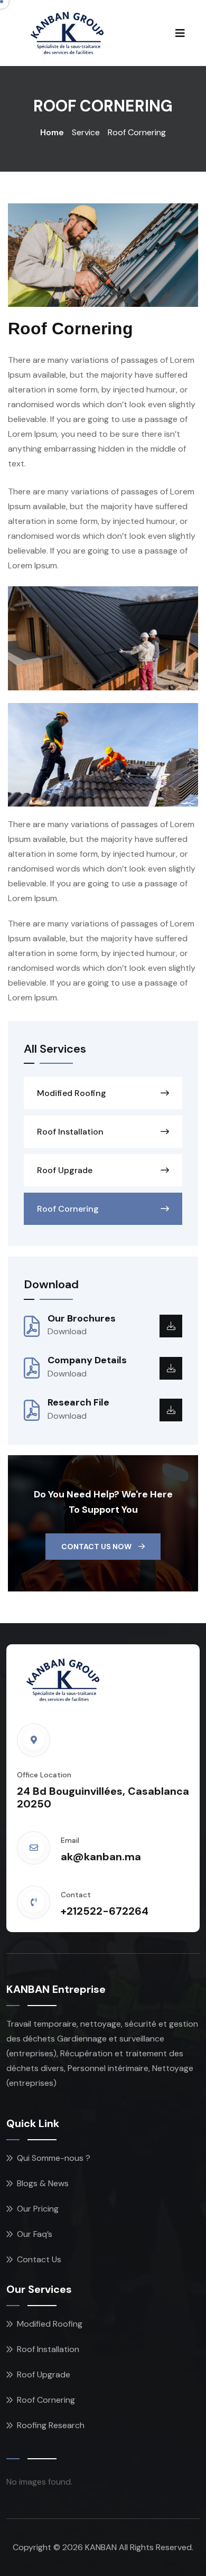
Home (52, 132)
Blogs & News (43, 2183)
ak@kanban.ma (101, 1857)
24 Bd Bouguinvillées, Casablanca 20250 (103, 1797)
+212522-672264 (105, 1911)
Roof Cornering (68, 1209)
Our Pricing (38, 2209)
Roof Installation (70, 1132)
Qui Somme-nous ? (54, 2158)
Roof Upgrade (65, 1170)
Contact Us (39, 2259)
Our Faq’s (35, 2234)
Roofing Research (51, 2425)
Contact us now (97, 1547)
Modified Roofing (72, 1093)
